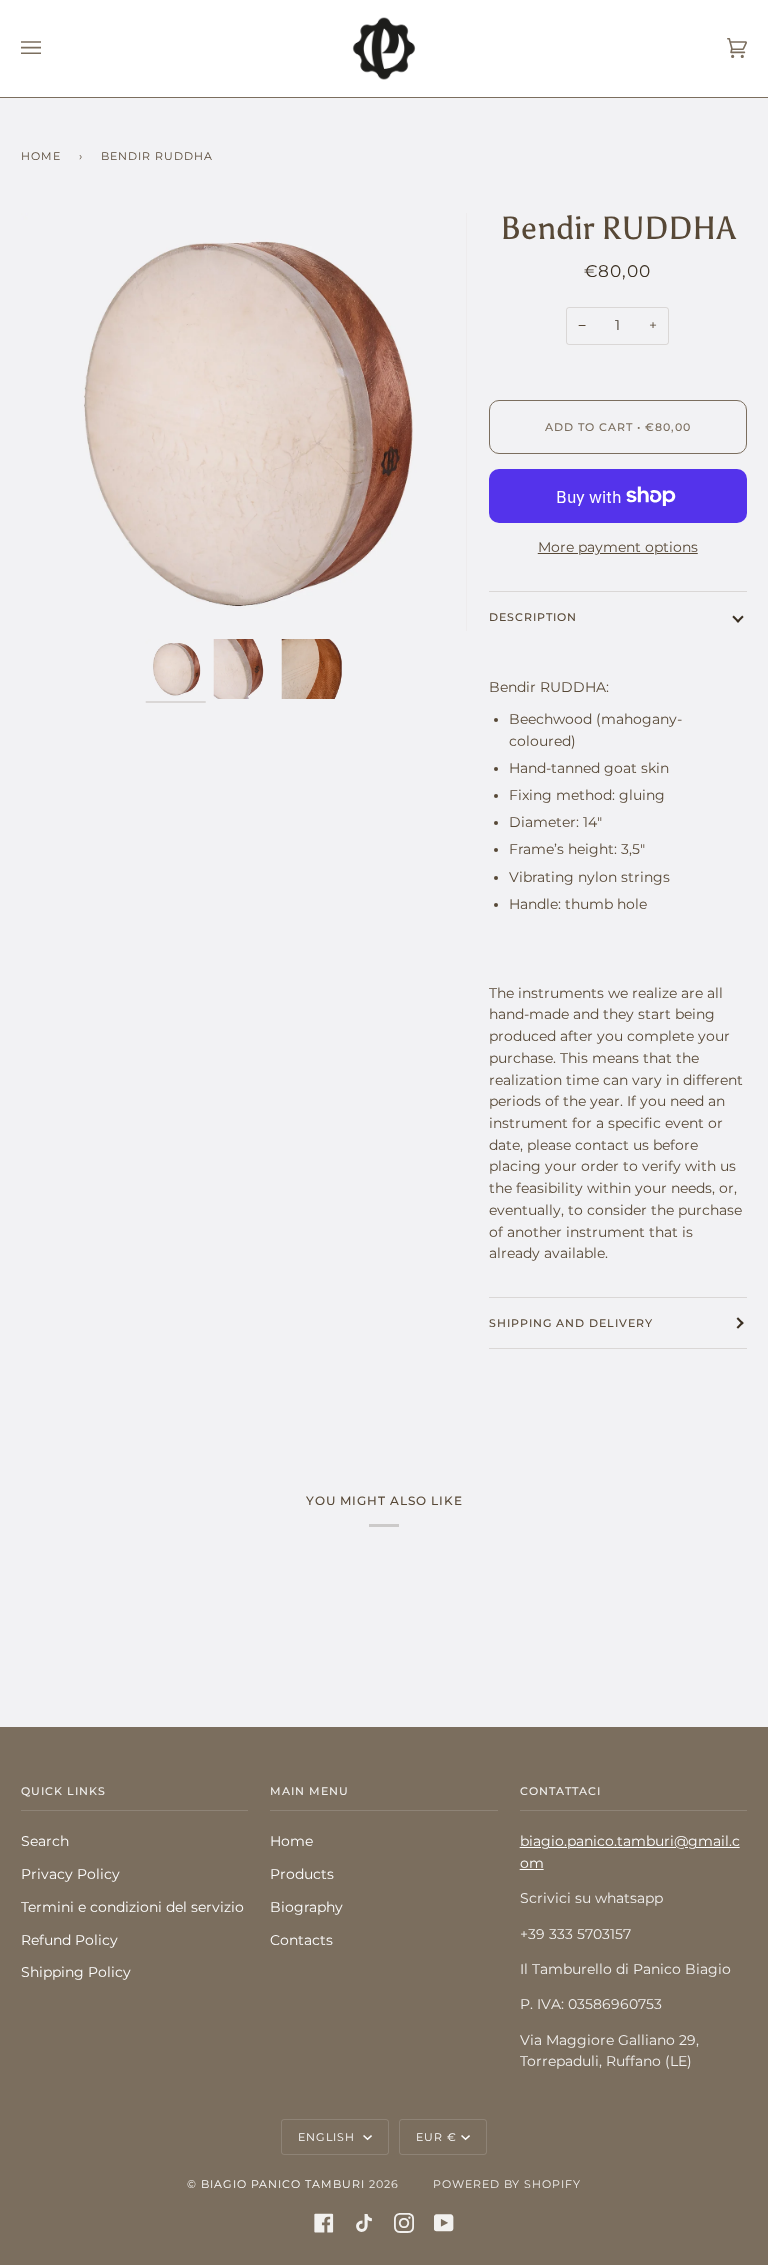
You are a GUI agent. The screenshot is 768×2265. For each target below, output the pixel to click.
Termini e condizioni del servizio (132, 1907)
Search (45, 1841)
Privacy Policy (70, 1874)
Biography (306, 1907)
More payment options (618, 547)
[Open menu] (51, 48)
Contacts (301, 1940)
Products (302, 1874)
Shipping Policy (76, 1972)
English (328, 2137)
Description (533, 617)
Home (41, 156)
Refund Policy (69, 1940)
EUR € (436, 2137)
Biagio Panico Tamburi (283, 2184)
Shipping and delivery (571, 1323)
